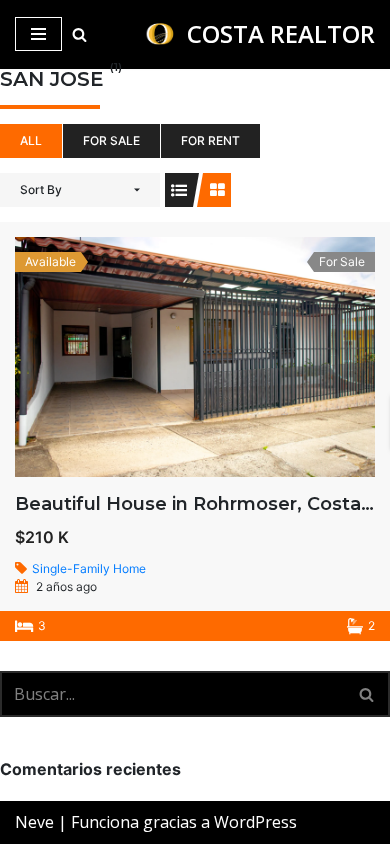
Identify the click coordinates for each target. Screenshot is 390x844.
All (31, 140)
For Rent (210, 140)
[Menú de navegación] (38, 34)
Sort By (41, 189)
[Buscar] (79, 34)
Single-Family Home (89, 568)
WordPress (255, 822)
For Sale (111, 140)
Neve (34, 822)
